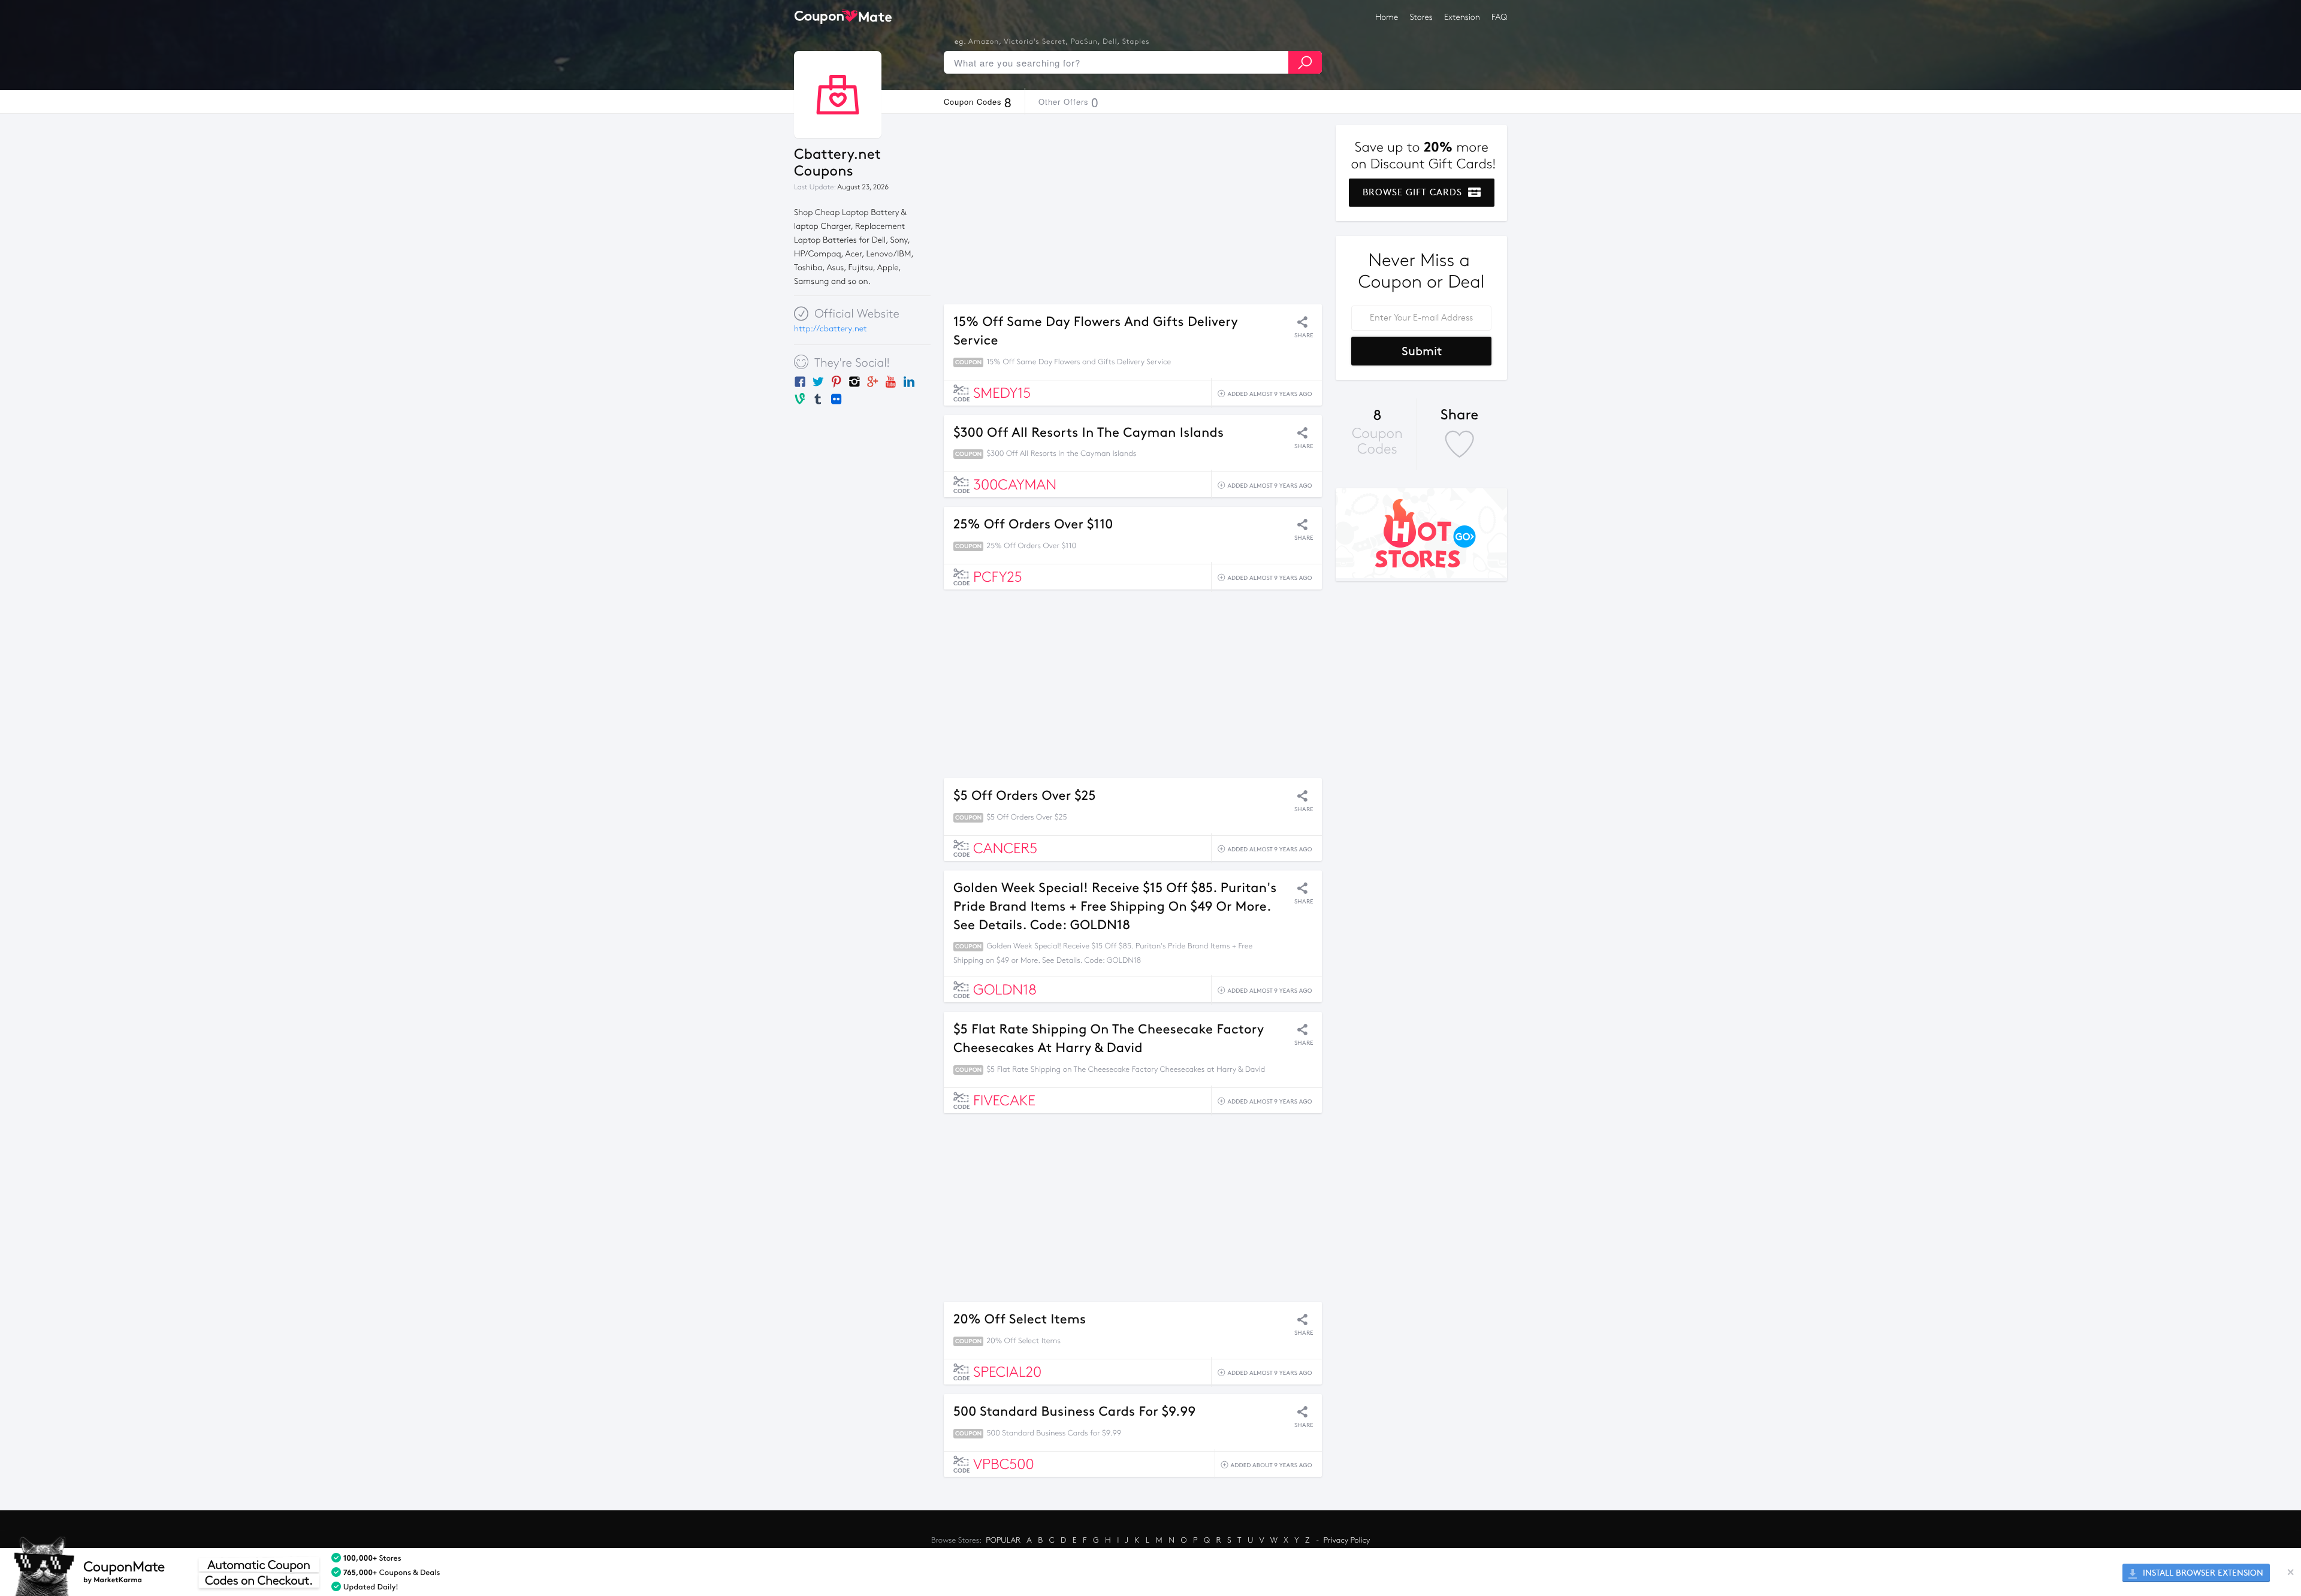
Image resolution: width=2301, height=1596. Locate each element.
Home (1387, 17)
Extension (1462, 17)
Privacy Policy (1347, 1540)
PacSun (1084, 42)
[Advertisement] (1133, 209)
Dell (1110, 42)
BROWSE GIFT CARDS (1414, 192)
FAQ (1499, 17)
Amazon (984, 42)
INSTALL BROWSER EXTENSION (2202, 1573)
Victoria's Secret (1035, 42)
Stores (1421, 17)
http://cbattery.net (831, 329)
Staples (1136, 42)
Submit (1422, 351)
